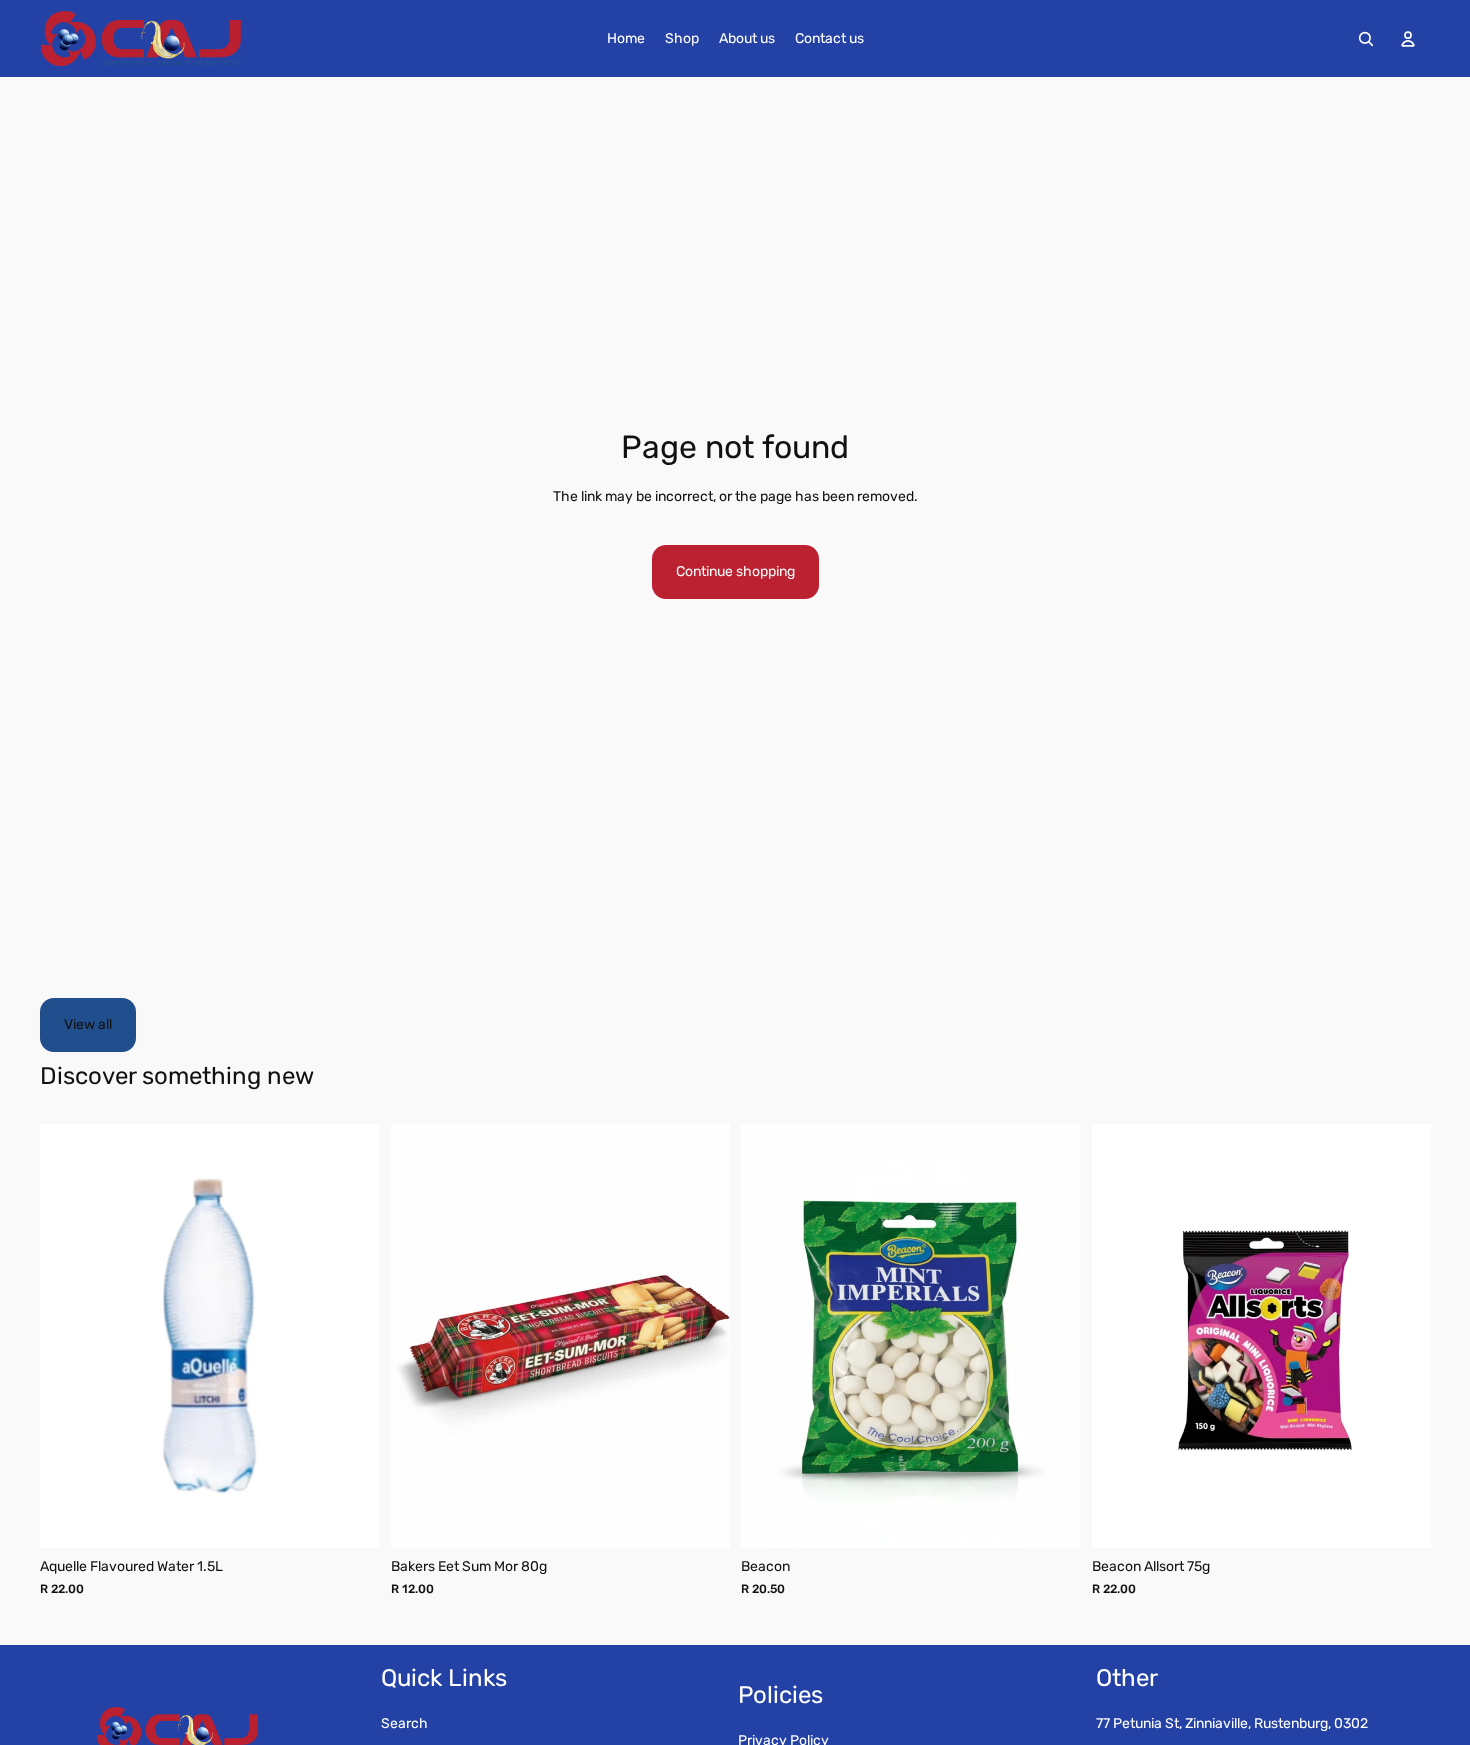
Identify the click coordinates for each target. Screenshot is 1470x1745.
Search (404, 1723)
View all (88, 1024)
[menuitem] (626, 39)
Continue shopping (735, 571)
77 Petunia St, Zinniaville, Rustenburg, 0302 (1232, 1723)
